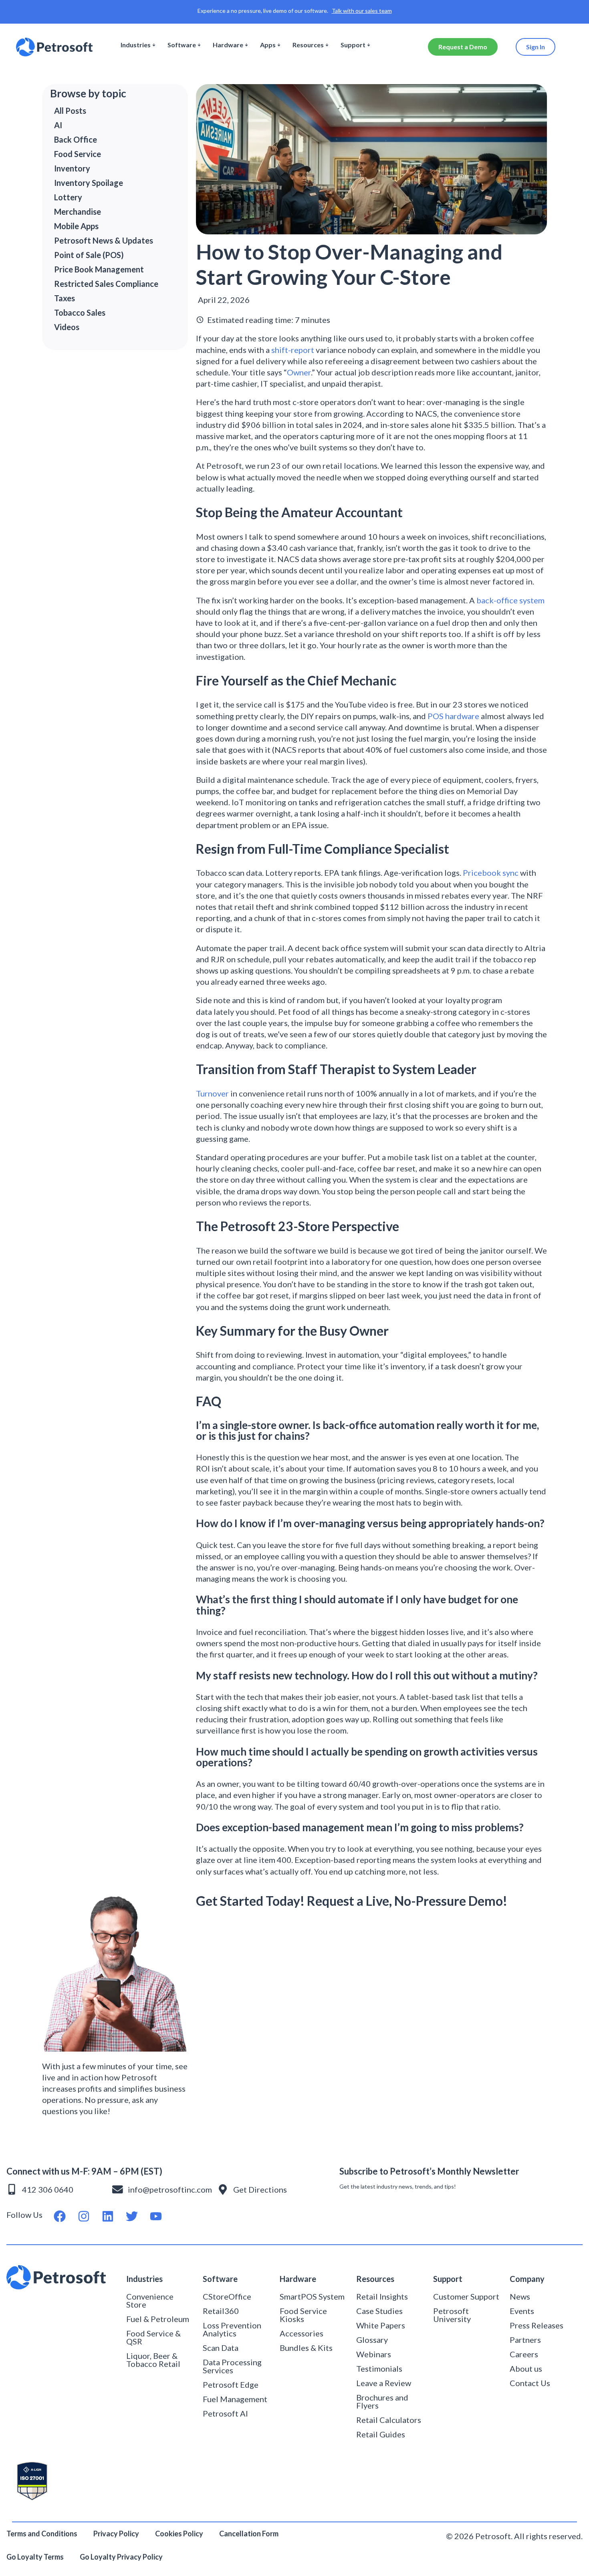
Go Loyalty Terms (35, 2557)
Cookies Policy (179, 2534)
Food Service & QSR (153, 2337)
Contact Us (530, 2383)
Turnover (212, 1093)
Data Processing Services (232, 2366)
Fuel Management (235, 2399)
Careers (524, 2354)
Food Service (78, 154)
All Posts (70, 111)
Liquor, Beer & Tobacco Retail (153, 2360)
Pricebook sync (491, 873)
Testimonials (379, 2368)
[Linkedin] (108, 2216)
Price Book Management (99, 269)
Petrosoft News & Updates (104, 240)
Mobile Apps (76, 226)
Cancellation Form (249, 2534)
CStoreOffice (227, 2296)
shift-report (293, 350)
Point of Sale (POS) (89, 255)
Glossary (372, 2340)
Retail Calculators (389, 2420)
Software (182, 45)
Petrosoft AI (225, 2413)
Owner (299, 372)
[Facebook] (60, 2216)
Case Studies (379, 2311)
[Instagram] (84, 2216)
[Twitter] (132, 2216)
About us (526, 2368)
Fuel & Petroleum (158, 2319)
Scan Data (221, 2348)
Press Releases (537, 2325)
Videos (67, 327)
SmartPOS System (312, 2296)
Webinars (374, 2354)
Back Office (76, 139)
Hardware (228, 45)
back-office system (510, 600)
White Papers (381, 2325)
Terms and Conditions (42, 2534)
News (520, 2296)
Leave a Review (384, 2383)
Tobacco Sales (80, 312)
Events (522, 2311)
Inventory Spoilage (89, 183)
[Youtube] (156, 2216)
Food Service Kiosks (303, 2315)
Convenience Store (150, 2300)
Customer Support (466, 2296)
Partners (525, 2340)
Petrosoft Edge (231, 2385)
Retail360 (221, 2311)
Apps (268, 45)
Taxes (65, 298)
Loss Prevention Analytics (232, 2329)
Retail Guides (381, 2434)
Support (353, 45)
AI (58, 125)
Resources (308, 45)
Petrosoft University (452, 2315)
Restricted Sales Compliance (106, 284)
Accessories (302, 2333)
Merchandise (78, 212)
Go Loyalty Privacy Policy (122, 2557)
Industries (136, 45)
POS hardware (453, 716)
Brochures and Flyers (382, 2401)
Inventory (72, 168)
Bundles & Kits (306, 2348)
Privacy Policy (116, 2534)
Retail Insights (382, 2296)
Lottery (68, 197)
